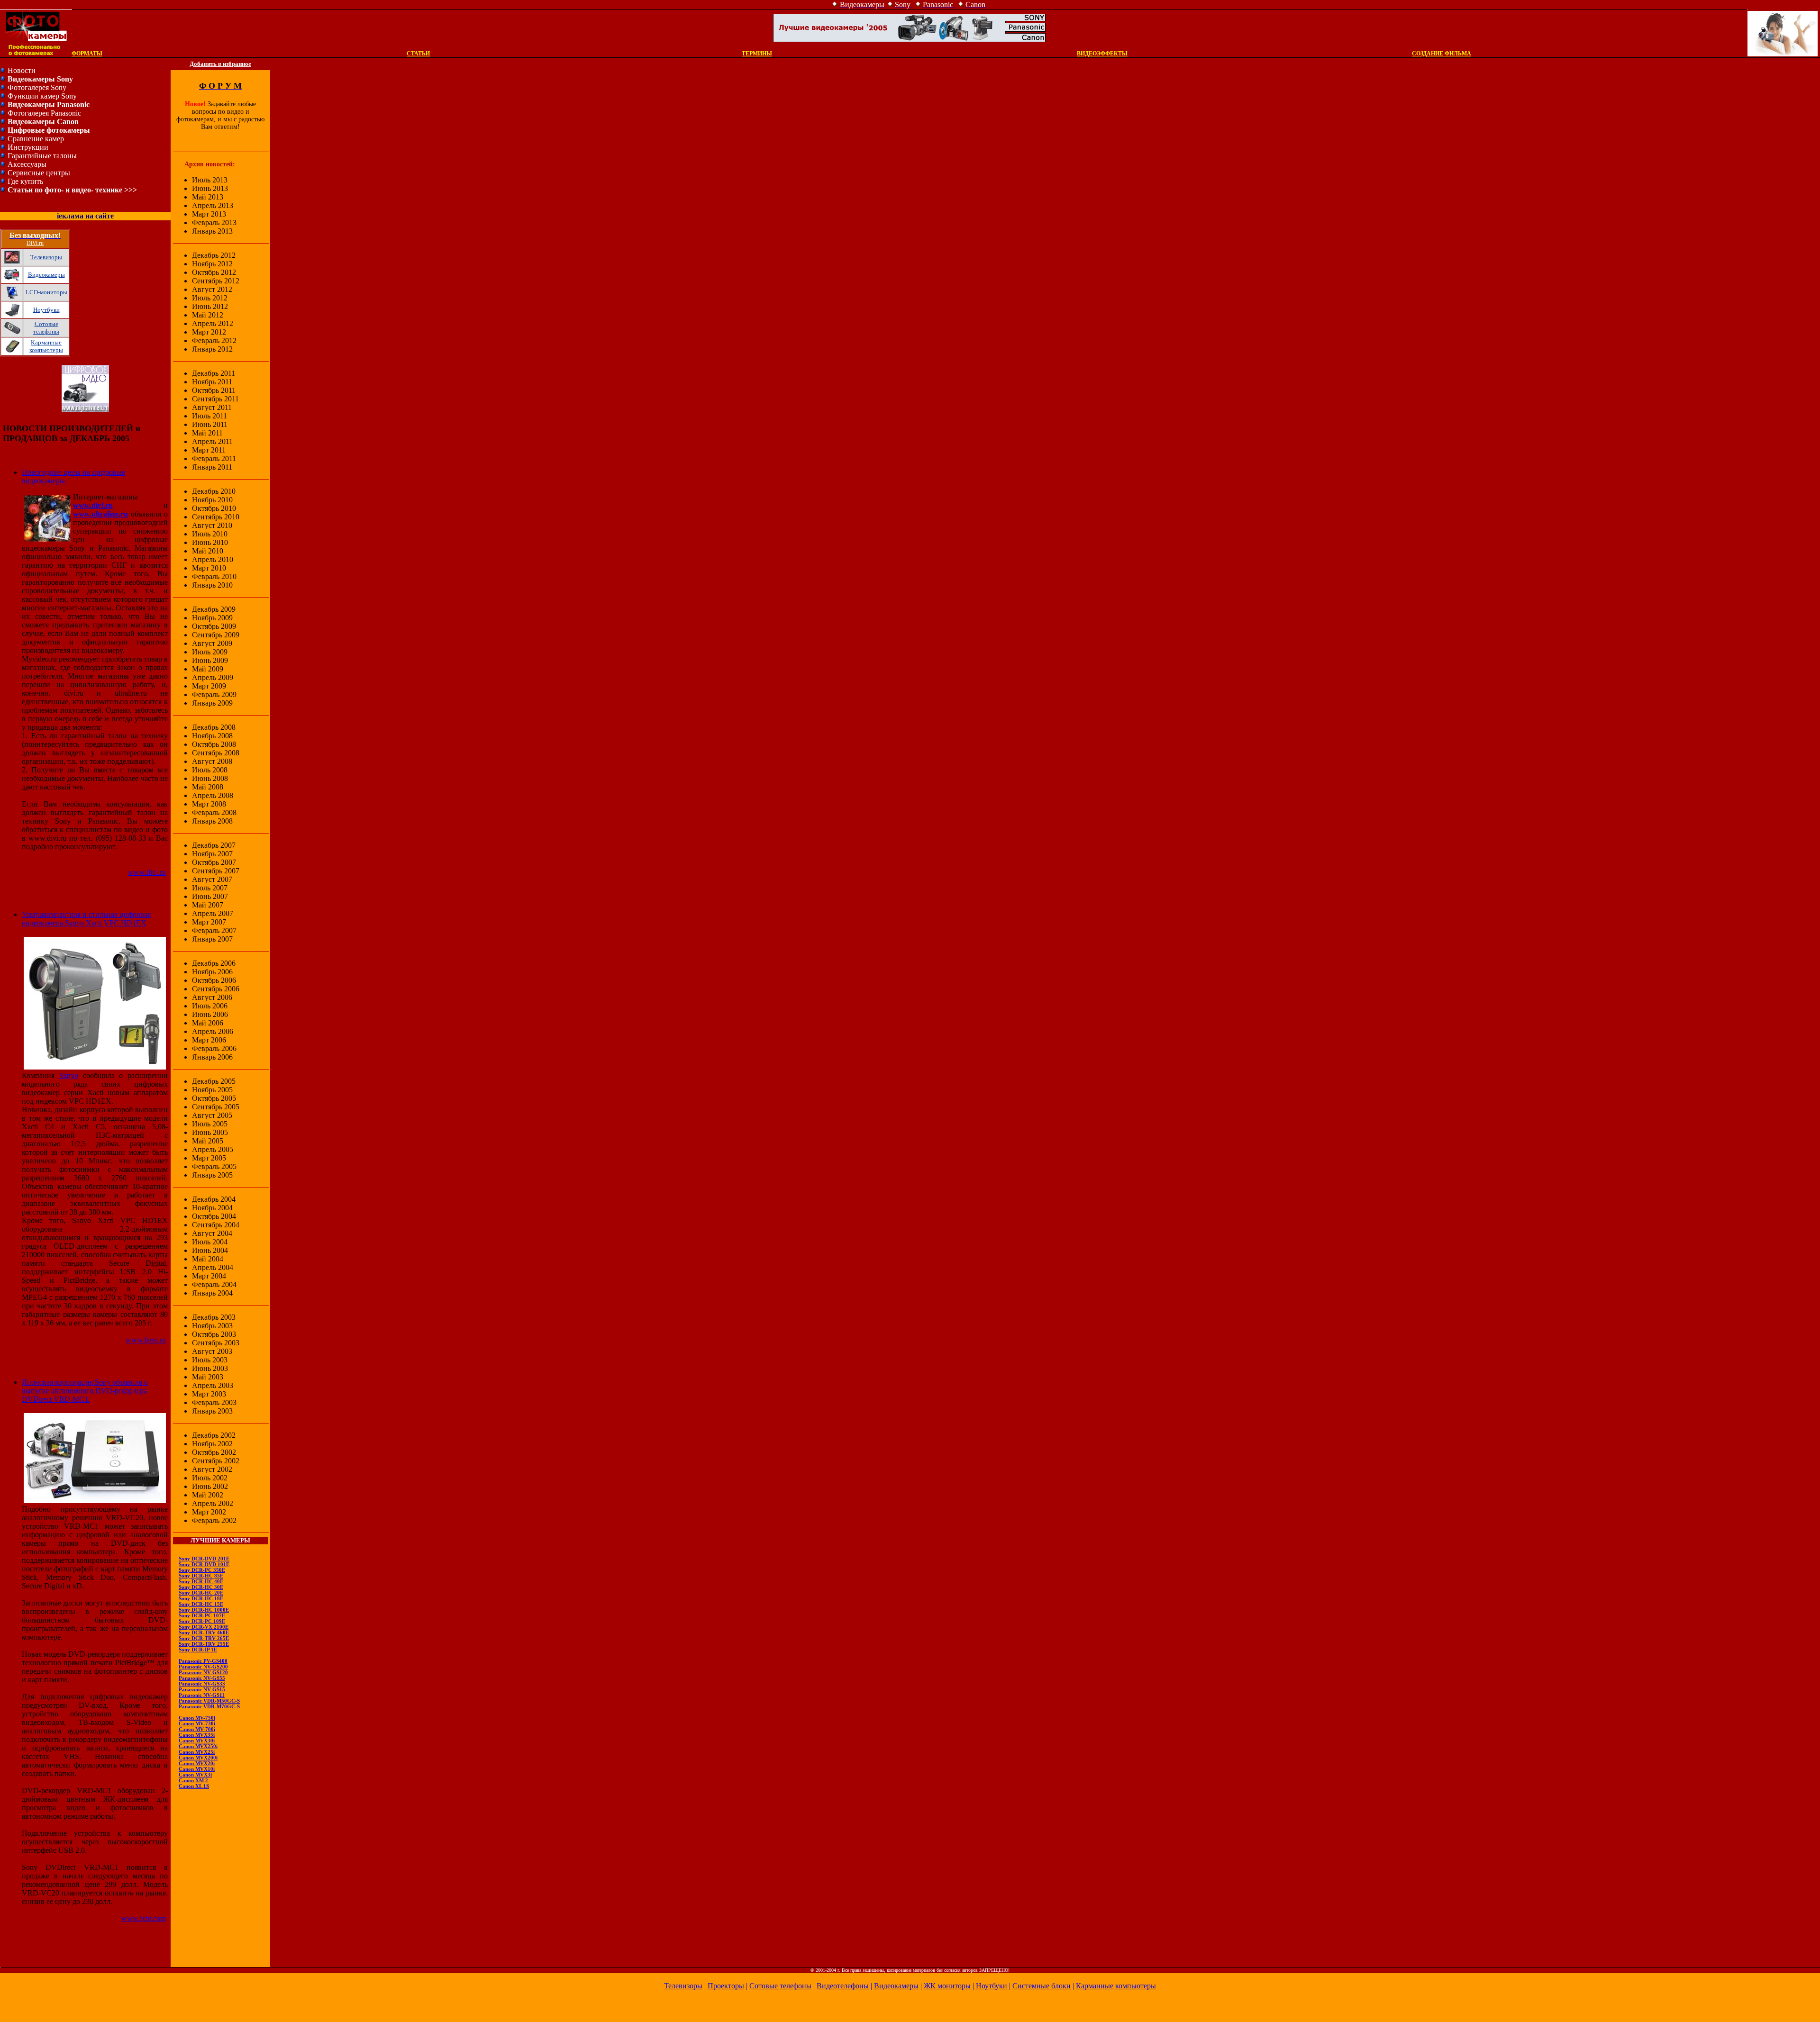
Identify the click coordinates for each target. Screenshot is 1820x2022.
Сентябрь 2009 (216, 635)
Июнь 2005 (210, 1132)
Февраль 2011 (214, 458)
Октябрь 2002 (214, 1452)
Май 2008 (208, 787)
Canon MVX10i (197, 1769)
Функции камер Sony (42, 96)
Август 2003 (212, 1351)
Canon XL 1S (194, 1786)
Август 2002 (212, 1469)
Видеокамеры (46, 275)
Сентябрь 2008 (216, 753)
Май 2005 (208, 1141)
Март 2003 (209, 1394)
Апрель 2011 (212, 441)
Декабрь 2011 (214, 373)
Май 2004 (208, 1259)
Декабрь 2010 (214, 491)
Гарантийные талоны (42, 156)
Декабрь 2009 (214, 609)
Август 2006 (212, 997)
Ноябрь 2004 (212, 1208)
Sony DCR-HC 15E (201, 1604)
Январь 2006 (212, 1057)
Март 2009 (209, 686)
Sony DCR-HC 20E (201, 1593)
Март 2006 (209, 1040)
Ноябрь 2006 (212, 972)
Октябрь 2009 (214, 626)
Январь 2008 (212, 821)
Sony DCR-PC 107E (202, 1615)
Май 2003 (208, 1377)
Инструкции (28, 147)
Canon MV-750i (197, 1718)
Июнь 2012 (210, 306)
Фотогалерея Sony (37, 87)
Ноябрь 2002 (212, 1444)
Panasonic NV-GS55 (202, 1678)
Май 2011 (207, 433)
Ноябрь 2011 (212, 382)
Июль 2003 (210, 1360)
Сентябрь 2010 (216, 517)
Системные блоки (1042, 1986)
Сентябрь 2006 (216, 989)
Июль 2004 (210, 1242)
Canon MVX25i (197, 1752)
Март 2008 (209, 804)
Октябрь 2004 (214, 1216)
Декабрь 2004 (214, 1199)
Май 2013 (208, 197)
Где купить (25, 181)
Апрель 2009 (213, 677)
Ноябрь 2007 (212, 854)
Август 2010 (212, 525)
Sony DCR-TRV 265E (204, 1638)
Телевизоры (46, 257)
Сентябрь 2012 (216, 281)
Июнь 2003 (210, 1368)
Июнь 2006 (210, 1014)
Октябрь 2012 (214, 272)
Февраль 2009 (214, 694)
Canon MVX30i (197, 1741)
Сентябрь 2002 (216, 1461)
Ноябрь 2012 (212, 264)
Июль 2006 (210, 1006)
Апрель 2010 (213, 559)
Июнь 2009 (210, 660)
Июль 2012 (210, 298)
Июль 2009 (210, 652)
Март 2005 (209, 1158)
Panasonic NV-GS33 (202, 1684)
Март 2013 (209, 214)
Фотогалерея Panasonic (44, 113)
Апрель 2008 (213, 795)
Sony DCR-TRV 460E (204, 1632)
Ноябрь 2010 (212, 500)
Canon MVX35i (197, 1735)
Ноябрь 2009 (212, 618)
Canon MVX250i (198, 1746)
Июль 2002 (210, 1478)
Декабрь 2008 (214, 727)
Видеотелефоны (843, 1986)
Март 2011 (209, 450)
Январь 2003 (212, 1411)
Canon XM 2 (193, 1780)
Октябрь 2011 (214, 390)
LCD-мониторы (46, 292)
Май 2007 (208, 905)
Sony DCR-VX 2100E (204, 1627)
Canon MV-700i (197, 1729)
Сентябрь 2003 (216, 1343)
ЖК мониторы (947, 1986)
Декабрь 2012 (214, 255)
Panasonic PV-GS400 (203, 1661)
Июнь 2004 (210, 1250)
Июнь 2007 (210, 896)
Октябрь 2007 (214, 862)
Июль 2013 (210, 180)
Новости (22, 70)
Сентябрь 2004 (216, 1225)
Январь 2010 (212, 585)
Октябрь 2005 (214, 1098)
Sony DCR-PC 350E (202, 1570)
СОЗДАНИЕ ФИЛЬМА (1442, 54)
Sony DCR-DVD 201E (204, 1559)
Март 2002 (209, 1512)
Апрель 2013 (213, 205)
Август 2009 (212, 643)
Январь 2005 (212, 1175)
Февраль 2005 (214, 1166)
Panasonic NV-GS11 (202, 1695)
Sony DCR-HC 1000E (204, 1610)
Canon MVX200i (198, 1758)
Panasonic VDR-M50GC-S (209, 1701)
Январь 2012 (212, 349)
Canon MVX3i (195, 1775)
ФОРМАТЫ (87, 54)
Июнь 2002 (210, 1486)
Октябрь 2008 (214, 744)
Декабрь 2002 (214, 1435)
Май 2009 (208, 669)
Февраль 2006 (214, 1048)
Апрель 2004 (213, 1267)
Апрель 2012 (213, 323)
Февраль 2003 (214, 1402)
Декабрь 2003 (214, 1317)
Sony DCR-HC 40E (201, 1581)
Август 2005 (212, 1115)
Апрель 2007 (213, 913)
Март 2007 (209, 922)
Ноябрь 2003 (212, 1326)
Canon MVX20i (197, 1763)
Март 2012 (209, 332)
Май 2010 (208, 551)
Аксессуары (27, 164)
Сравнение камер (36, 139)
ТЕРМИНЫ (757, 54)
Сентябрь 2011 (215, 399)
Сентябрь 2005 (216, 1107)
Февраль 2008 (214, 812)
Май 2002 (208, 1495)
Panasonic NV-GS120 (203, 1672)
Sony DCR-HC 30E (201, 1587)
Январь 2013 (212, 231)
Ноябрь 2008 (212, 736)
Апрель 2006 (213, 1031)
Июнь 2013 (210, 188)
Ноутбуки (46, 310)
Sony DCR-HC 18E (201, 1598)
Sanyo (69, 1075)
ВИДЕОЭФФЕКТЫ (1102, 54)
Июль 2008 (210, 770)
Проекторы (726, 1986)
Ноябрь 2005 (212, 1090)
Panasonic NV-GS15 (202, 1689)
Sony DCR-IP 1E (198, 1650)
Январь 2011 (212, 467)
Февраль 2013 (214, 222)
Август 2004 (212, 1233)
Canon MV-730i (197, 1723)
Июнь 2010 (210, 542)
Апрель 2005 (213, 1149)
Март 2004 (209, 1276)
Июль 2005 (210, 1124)
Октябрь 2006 (214, 980)
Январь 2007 (212, 939)
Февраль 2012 (214, 340)
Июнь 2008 (210, 778)
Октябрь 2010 (214, 508)
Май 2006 (208, 1023)
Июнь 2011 (210, 424)
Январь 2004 (212, 1293)
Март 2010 (209, 568)
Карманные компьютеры (46, 346)
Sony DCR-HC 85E (201, 1576)
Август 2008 (212, 761)
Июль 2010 (210, 534)
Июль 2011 (209, 416)
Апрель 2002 (213, 1503)
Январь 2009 (212, 703)
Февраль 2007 (214, 930)
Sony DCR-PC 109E (202, 1621)
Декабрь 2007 (214, 845)
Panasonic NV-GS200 (203, 1667)
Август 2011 (212, 407)
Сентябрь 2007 (216, 871)
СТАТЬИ (418, 54)
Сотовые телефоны (46, 328)
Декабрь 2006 (214, 963)
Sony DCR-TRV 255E (204, 1644)
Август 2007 (212, 879)
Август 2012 (212, 289)
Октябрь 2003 (214, 1334)
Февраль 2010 (214, 576)
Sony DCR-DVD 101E (204, 1564)
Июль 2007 (210, 888)
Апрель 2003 (213, 1385)
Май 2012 (208, 315)
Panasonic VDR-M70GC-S (209, 1706)
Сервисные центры (39, 173)
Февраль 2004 (214, 1284)
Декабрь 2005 (214, 1081)
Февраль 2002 (214, 1520)
